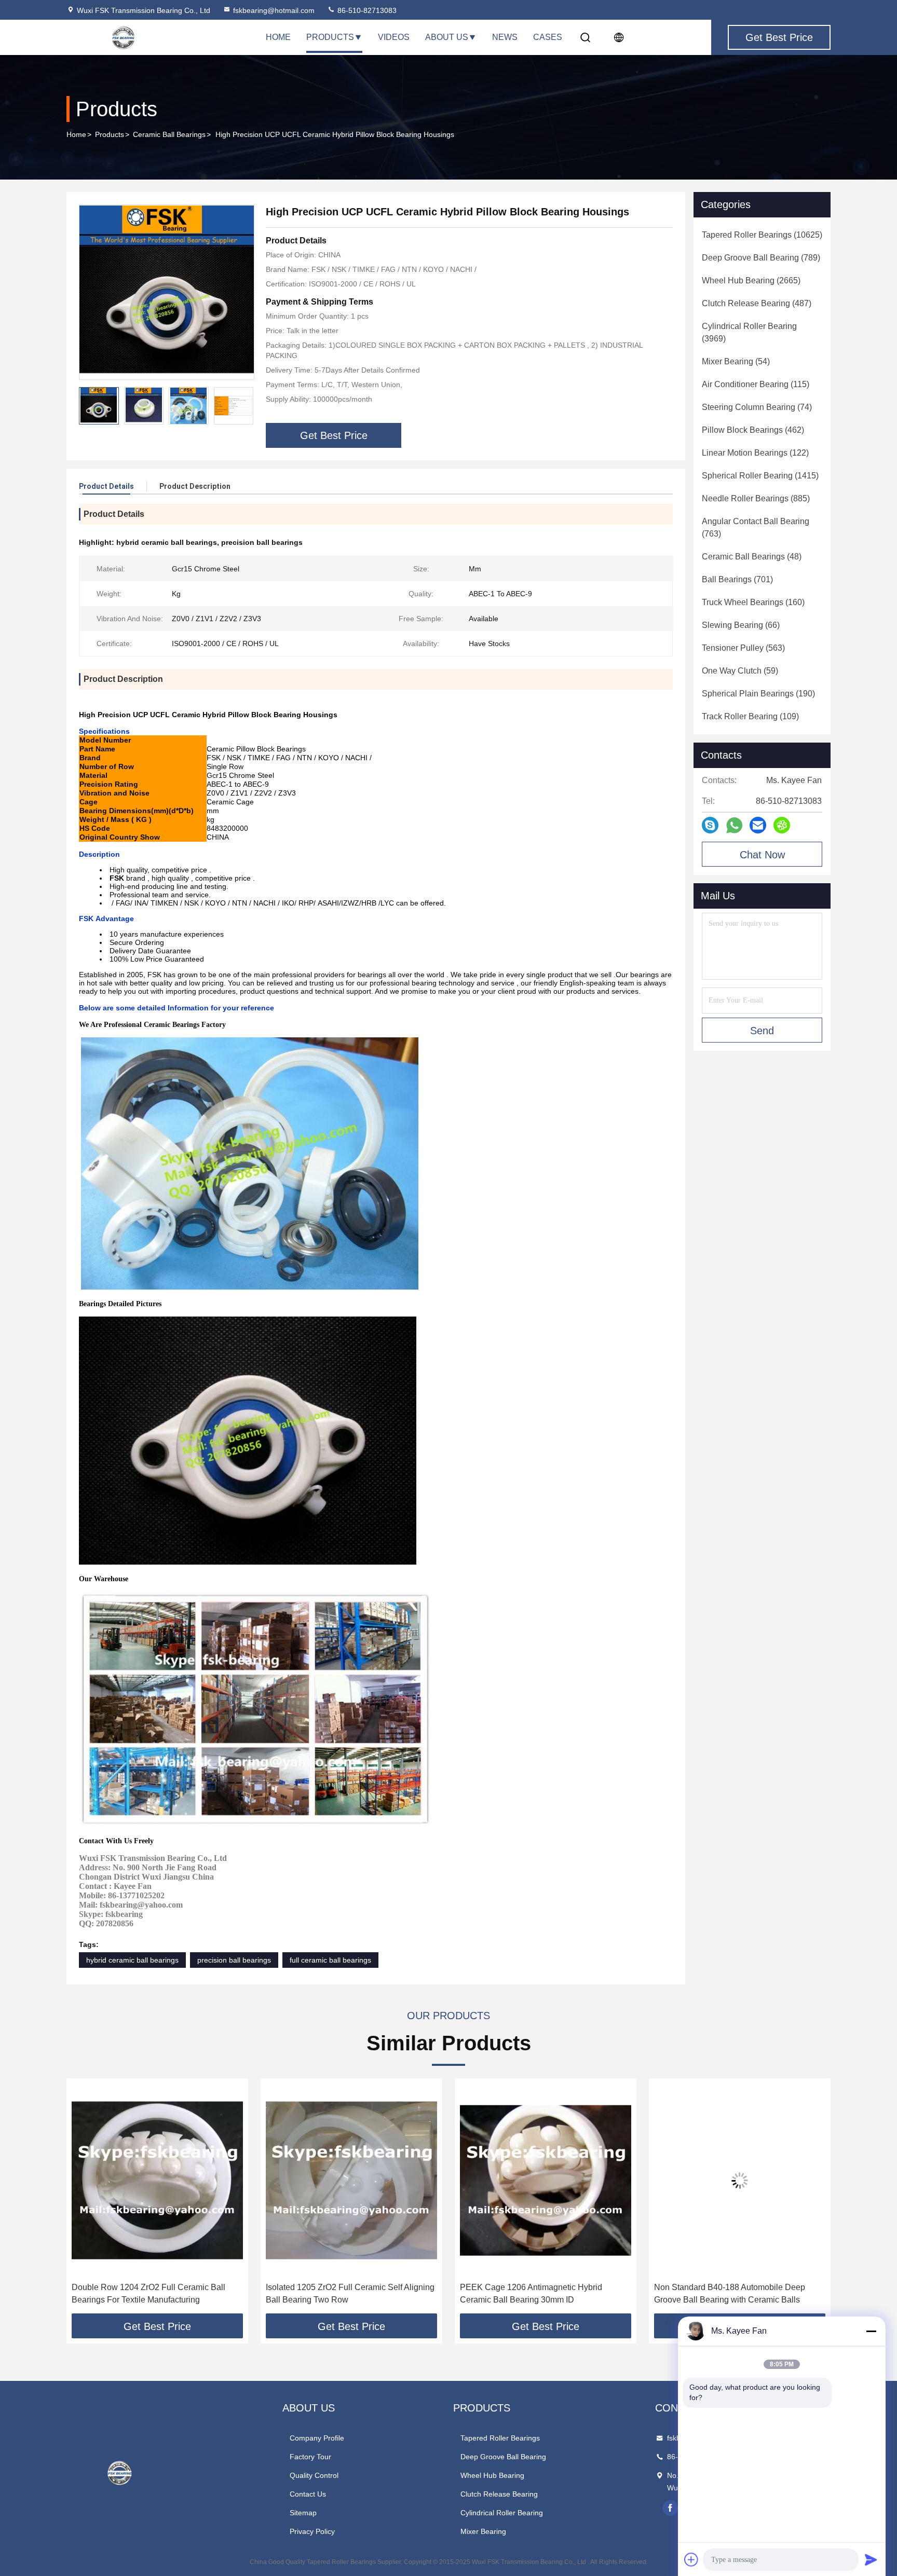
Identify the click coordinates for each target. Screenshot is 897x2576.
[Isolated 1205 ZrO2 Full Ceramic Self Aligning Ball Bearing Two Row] (157, 2180)
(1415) (760, 476)
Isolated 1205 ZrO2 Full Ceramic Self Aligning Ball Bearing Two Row (156, 2293)
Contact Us (308, 2494)
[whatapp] (734, 825)
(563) (743, 648)
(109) (750, 716)
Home (278, 37)
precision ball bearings (234, 1960)
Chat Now (762, 855)
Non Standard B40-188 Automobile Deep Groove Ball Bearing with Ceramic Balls (535, 2293)
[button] (246, 406)
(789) (761, 258)
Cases (548, 37)
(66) (741, 625)
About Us (447, 37)
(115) (756, 384)
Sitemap (303, 2513)
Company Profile (317, 2438)
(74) (757, 407)
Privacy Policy (312, 2531)
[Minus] (871, 2331)
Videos (394, 37)
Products (330, 37)
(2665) (751, 280)
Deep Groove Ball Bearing (503, 2457)
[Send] (871, 2559)
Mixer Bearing (483, 2531)
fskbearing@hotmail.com (274, 10)
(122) (755, 453)
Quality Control (314, 2475)
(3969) (749, 332)
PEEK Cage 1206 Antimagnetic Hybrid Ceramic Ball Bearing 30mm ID (337, 2293)
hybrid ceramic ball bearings (132, 1960)
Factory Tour (310, 2457)
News (505, 37)
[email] (758, 825)
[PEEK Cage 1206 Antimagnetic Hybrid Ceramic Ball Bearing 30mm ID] (351, 2180)
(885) (756, 498)
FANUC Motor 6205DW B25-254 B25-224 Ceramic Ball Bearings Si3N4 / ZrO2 (731, 2293)
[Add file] (691, 2559)
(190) (758, 694)
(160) (753, 602)
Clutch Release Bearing (499, 2494)
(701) (737, 579)
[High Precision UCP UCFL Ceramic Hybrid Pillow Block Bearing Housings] (167, 292)
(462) (753, 430)
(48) (752, 557)
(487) (757, 303)
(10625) (762, 235)
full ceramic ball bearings (330, 1960)
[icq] (782, 825)
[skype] (710, 825)
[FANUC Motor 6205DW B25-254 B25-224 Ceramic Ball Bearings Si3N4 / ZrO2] (740, 2180)
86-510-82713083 (366, 10)
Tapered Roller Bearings (500, 2438)
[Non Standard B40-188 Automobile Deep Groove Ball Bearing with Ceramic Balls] (546, 2180)
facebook (670, 2508)
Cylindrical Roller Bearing (502, 2513)
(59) (740, 671)
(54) (736, 361)
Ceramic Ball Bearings (169, 134)
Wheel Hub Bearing (492, 2475)
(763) (756, 527)
